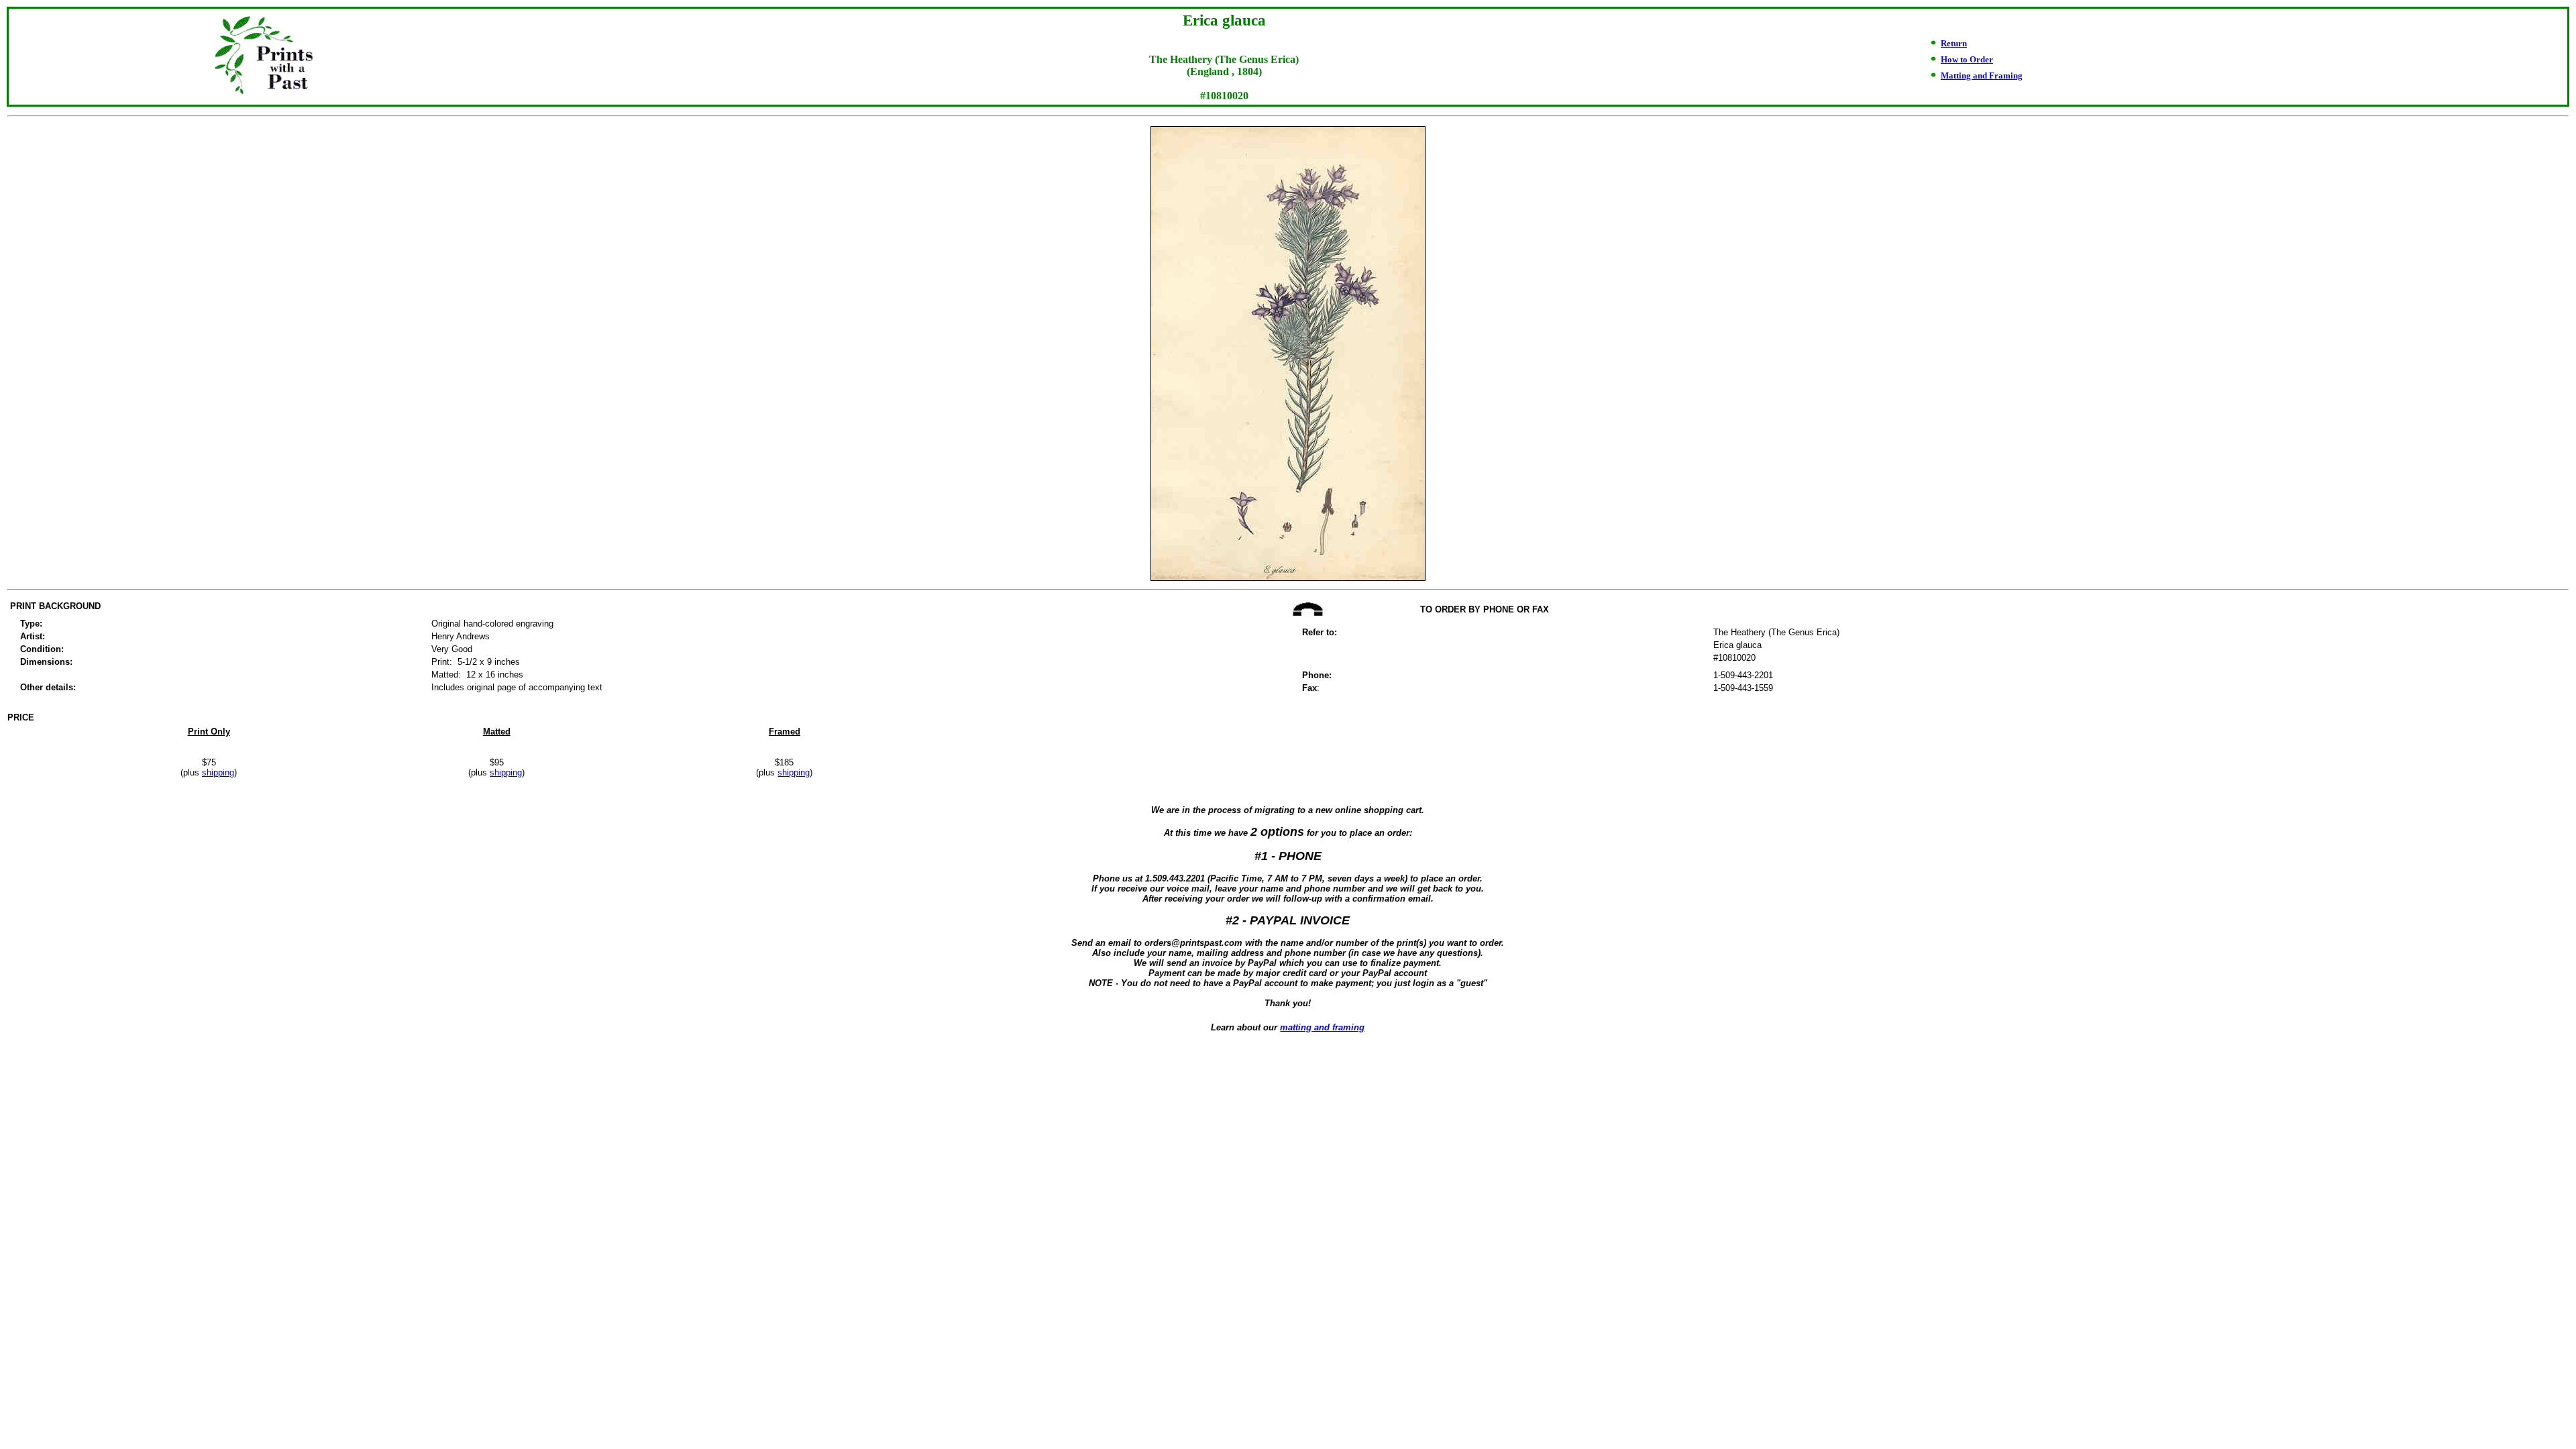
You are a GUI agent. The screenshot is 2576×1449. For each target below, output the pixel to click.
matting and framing (1322, 1027)
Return (1954, 43)
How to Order (1967, 59)
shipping (218, 772)
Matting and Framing (1982, 75)
